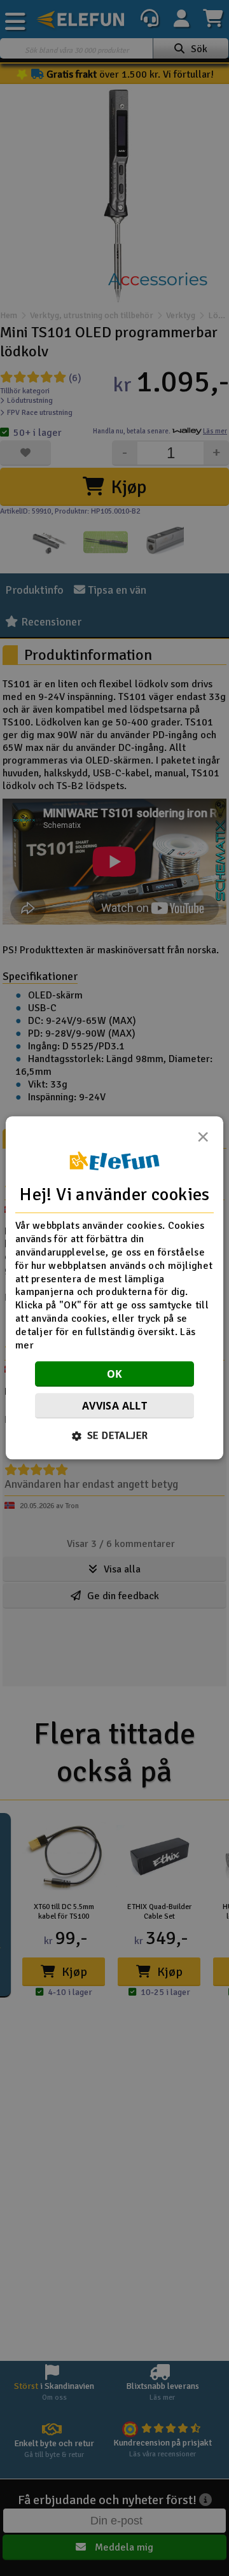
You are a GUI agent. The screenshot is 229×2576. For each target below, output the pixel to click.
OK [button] (115, 1375)
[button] (115, 1436)
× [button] (203, 1140)
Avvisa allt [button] (114, 1406)
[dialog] (114, 1288)
